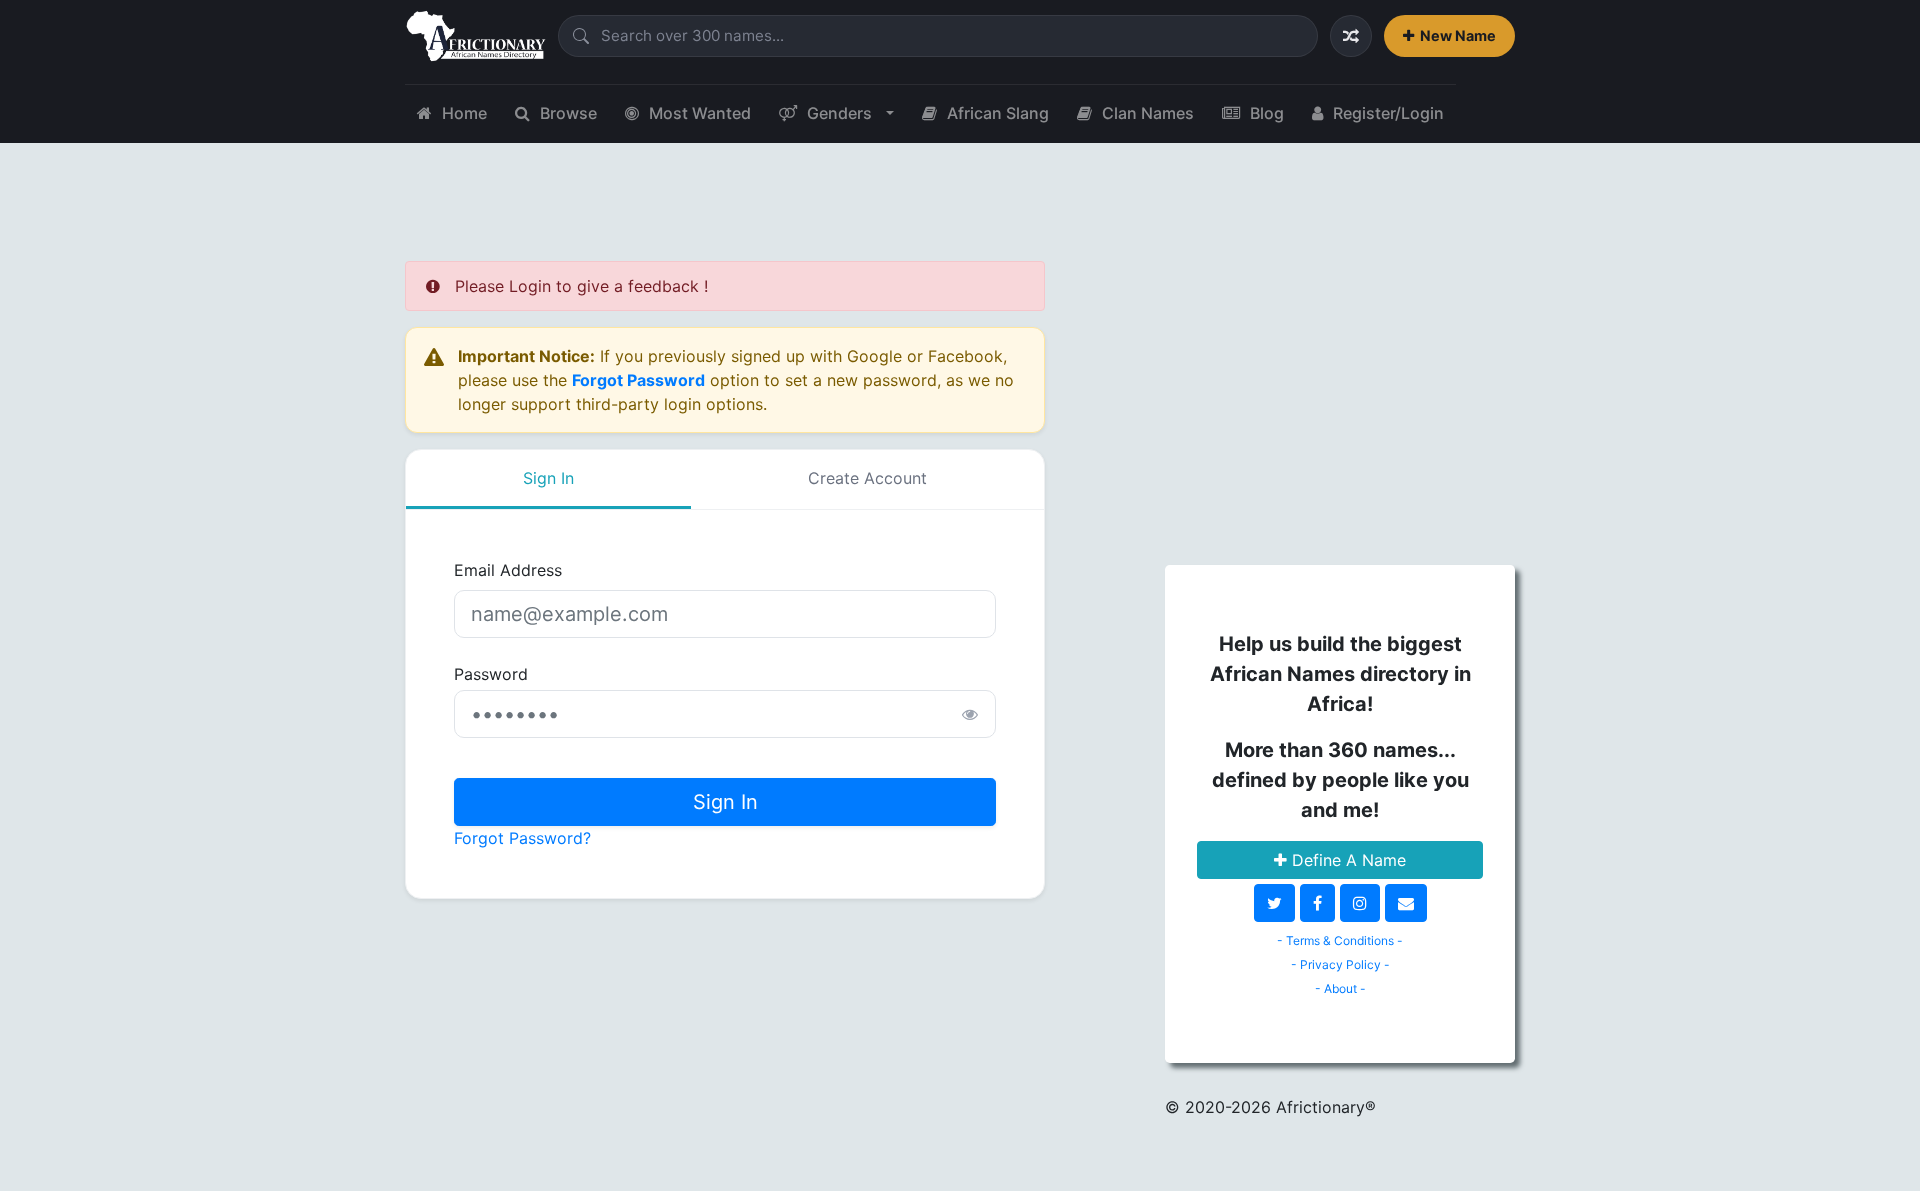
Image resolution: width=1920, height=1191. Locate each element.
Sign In (725, 802)
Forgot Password (638, 380)
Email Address (508, 570)
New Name (1458, 35)
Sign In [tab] (548, 478)
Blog (1267, 113)
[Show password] (970, 714)
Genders (839, 113)
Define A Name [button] (1346, 860)
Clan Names (1148, 113)
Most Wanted (700, 113)
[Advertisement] (1340, 401)
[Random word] (1351, 36)
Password (491, 674)
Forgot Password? (522, 838)
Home (464, 113)
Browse (568, 113)
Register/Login (1388, 113)
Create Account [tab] (867, 478)
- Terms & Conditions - (1340, 940)
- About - (1340, 988)
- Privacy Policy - (1340, 964)
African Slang (998, 113)
